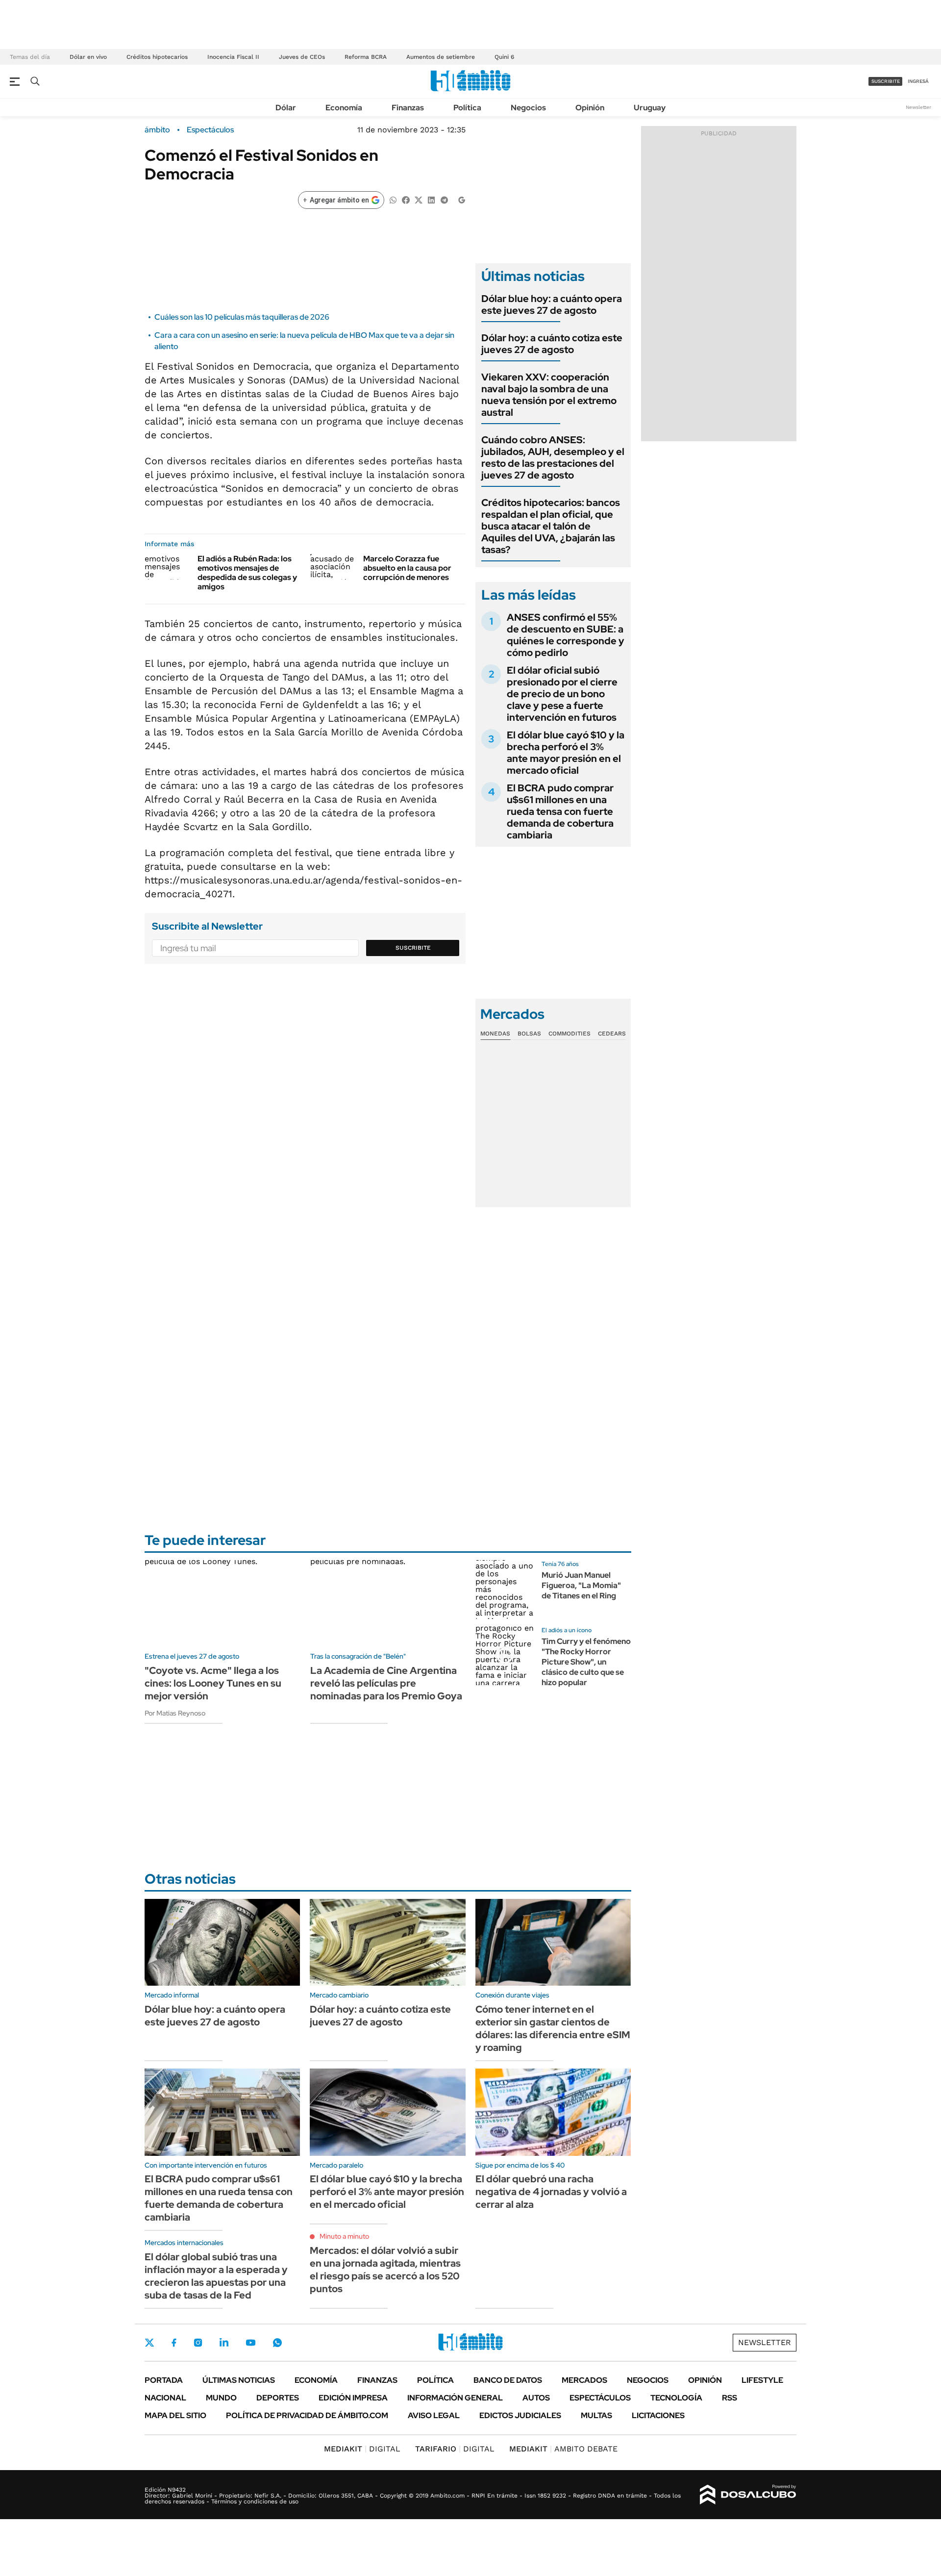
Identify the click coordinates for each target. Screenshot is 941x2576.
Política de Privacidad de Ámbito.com (307, 2415)
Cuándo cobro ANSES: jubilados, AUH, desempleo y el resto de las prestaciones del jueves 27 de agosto (553, 457)
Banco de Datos (508, 2380)
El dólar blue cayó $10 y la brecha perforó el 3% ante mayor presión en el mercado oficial (566, 753)
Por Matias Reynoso (175, 1713)
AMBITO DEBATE (563, 2449)
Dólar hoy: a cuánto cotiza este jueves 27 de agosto (552, 344)
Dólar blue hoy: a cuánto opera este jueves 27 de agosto (552, 304)
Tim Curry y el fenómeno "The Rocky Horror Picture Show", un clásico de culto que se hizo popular (586, 1662)
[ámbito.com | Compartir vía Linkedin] (431, 199)
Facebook (174, 2343)
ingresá (918, 81)
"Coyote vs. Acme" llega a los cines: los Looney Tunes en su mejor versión (213, 1683)
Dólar (286, 108)
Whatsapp (277, 2343)
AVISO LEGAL (434, 2415)
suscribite (886, 81)
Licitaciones (658, 2415)
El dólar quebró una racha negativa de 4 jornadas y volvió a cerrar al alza (551, 2192)
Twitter (149, 2343)
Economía (344, 108)
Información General (455, 2398)
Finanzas (408, 108)
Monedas (495, 1034)
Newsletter (918, 107)
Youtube (250, 2343)
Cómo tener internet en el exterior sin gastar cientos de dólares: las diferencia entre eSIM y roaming (553, 2028)
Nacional (165, 2398)
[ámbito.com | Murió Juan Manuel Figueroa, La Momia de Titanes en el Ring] (505, 1590)
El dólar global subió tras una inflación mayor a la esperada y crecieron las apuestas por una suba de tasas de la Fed (216, 2276)
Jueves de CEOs (302, 57)
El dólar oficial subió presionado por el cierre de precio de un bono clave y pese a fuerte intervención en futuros (562, 694)
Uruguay (650, 108)
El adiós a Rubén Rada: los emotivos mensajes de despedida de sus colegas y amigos (247, 573)
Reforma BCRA (366, 57)
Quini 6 (504, 57)
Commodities (570, 1034)
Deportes (278, 2398)
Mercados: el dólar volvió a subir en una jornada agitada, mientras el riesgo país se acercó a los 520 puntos (385, 2270)
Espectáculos (210, 130)
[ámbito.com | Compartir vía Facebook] (406, 199)
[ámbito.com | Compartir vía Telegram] (444, 199)
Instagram (198, 2343)
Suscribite (413, 948)
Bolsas (529, 1034)
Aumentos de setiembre (441, 57)
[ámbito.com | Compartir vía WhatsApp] (393, 199)
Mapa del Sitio (175, 2415)
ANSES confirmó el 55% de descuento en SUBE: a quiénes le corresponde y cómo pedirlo (566, 635)
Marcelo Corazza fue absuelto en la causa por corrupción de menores (407, 568)
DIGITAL (362, 2449)
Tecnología (676, 2398)
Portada (164, 2380)
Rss (730, 2398)
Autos (536, 2398)
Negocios (528, 108)
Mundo (221, 2398)
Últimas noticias (239, 2380)
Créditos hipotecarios (157, 57)
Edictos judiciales (520, 2415)
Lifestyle (762, 2380)
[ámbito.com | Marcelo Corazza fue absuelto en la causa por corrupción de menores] (333, 567)
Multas (596, 2415)
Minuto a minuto (344, 2236)
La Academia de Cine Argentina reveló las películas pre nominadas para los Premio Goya (386, 1683)
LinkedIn (224, 2343)
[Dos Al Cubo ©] (748, 2495)
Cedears (612, 1034)
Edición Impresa (353, 2398)
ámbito (157, 130)
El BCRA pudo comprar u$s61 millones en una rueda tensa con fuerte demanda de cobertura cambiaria (560, 811)
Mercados (584, 2380)
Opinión (590, 108)
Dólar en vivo (88, 57)
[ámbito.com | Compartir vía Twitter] (419, 199)
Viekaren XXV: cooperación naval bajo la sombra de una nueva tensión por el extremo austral (549, 395)
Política (467, 108)
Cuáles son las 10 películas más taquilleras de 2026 (242, 317)
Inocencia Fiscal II (233, 57)
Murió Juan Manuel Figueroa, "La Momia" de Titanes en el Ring (581, 1585)
